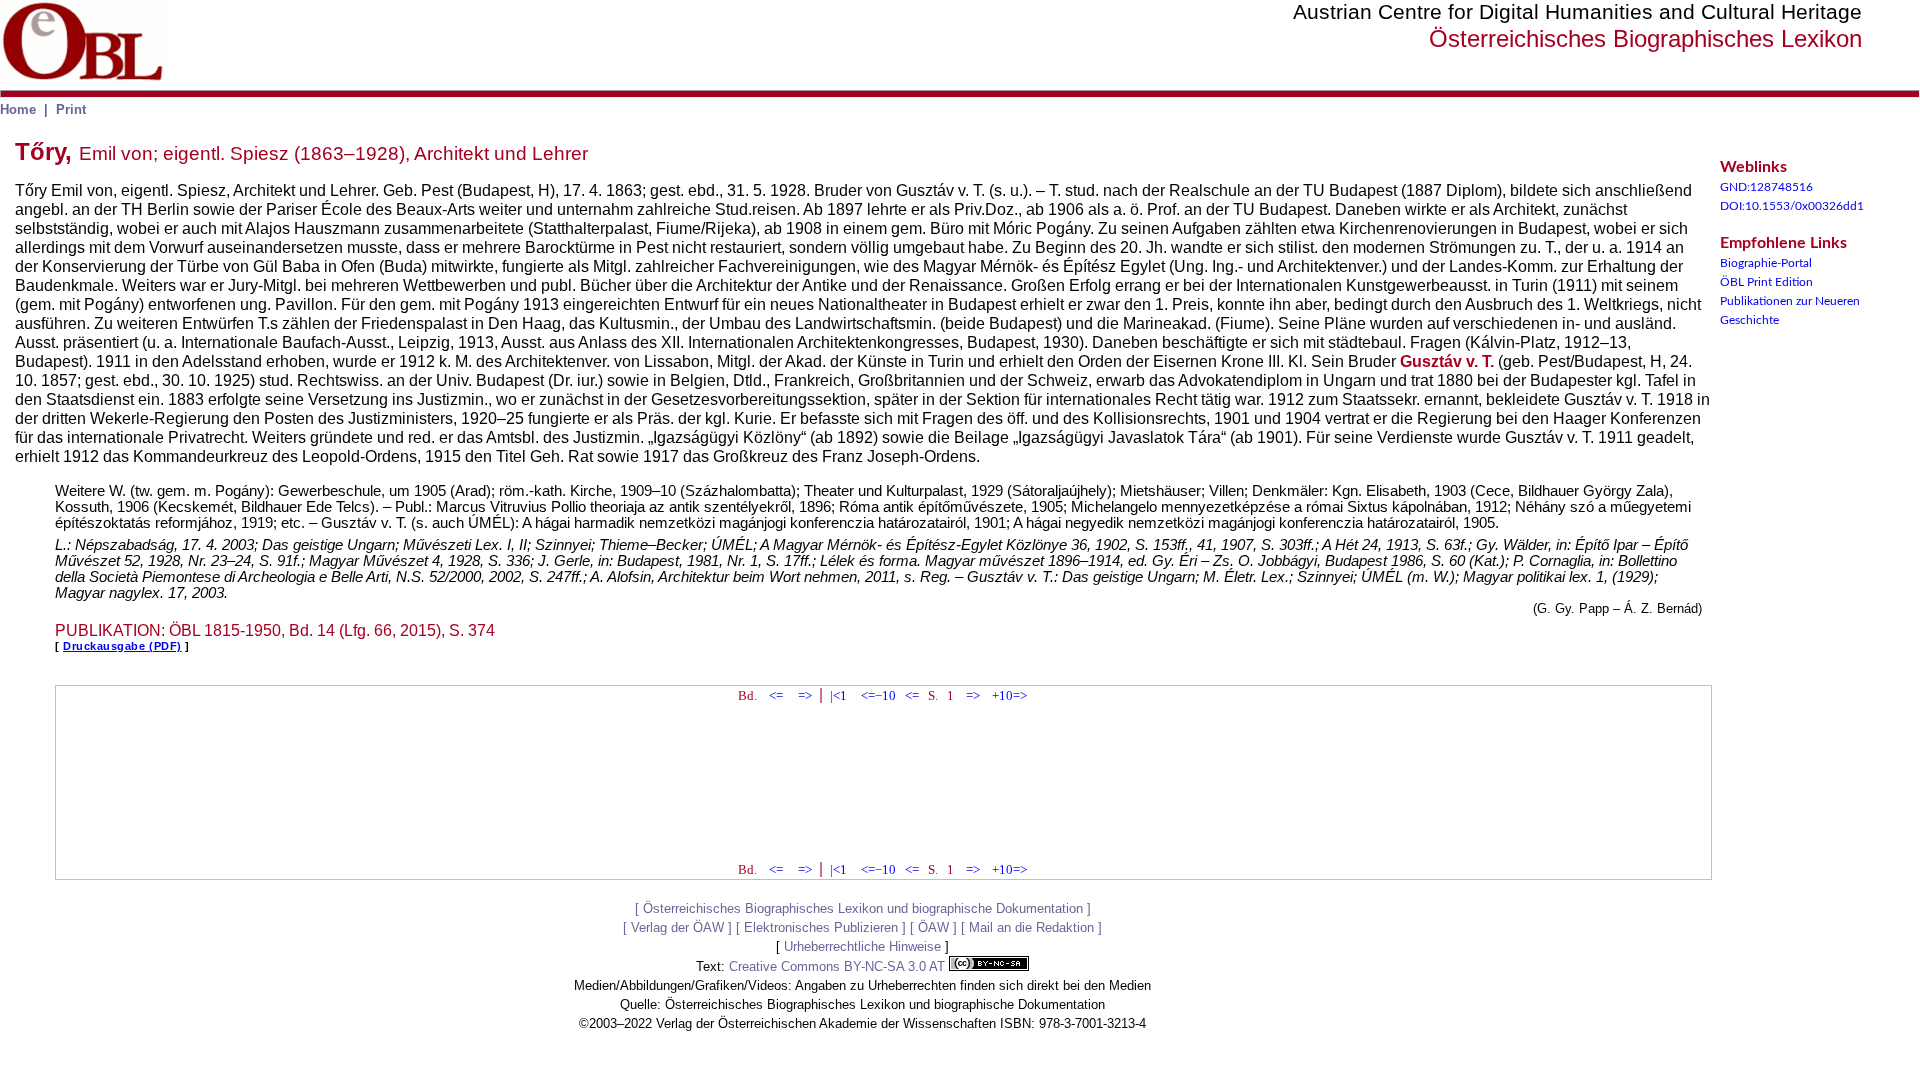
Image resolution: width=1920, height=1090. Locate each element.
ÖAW (933, 927)
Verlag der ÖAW (677, 927)
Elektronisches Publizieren (821, 927)
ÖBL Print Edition (1766, 282)
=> (805, 695)
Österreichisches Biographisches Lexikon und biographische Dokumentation (863, 908)
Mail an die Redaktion (1031, 927)
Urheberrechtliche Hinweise (862, 946)
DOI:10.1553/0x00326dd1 (1792, 206)
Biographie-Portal (1766, 263)
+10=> (1009, 695)
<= (776, 695)
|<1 (838, 695)
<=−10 (878, 695)
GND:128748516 (1766, 187)
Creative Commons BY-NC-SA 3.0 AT (839, 966)
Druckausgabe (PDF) (122, 646)
